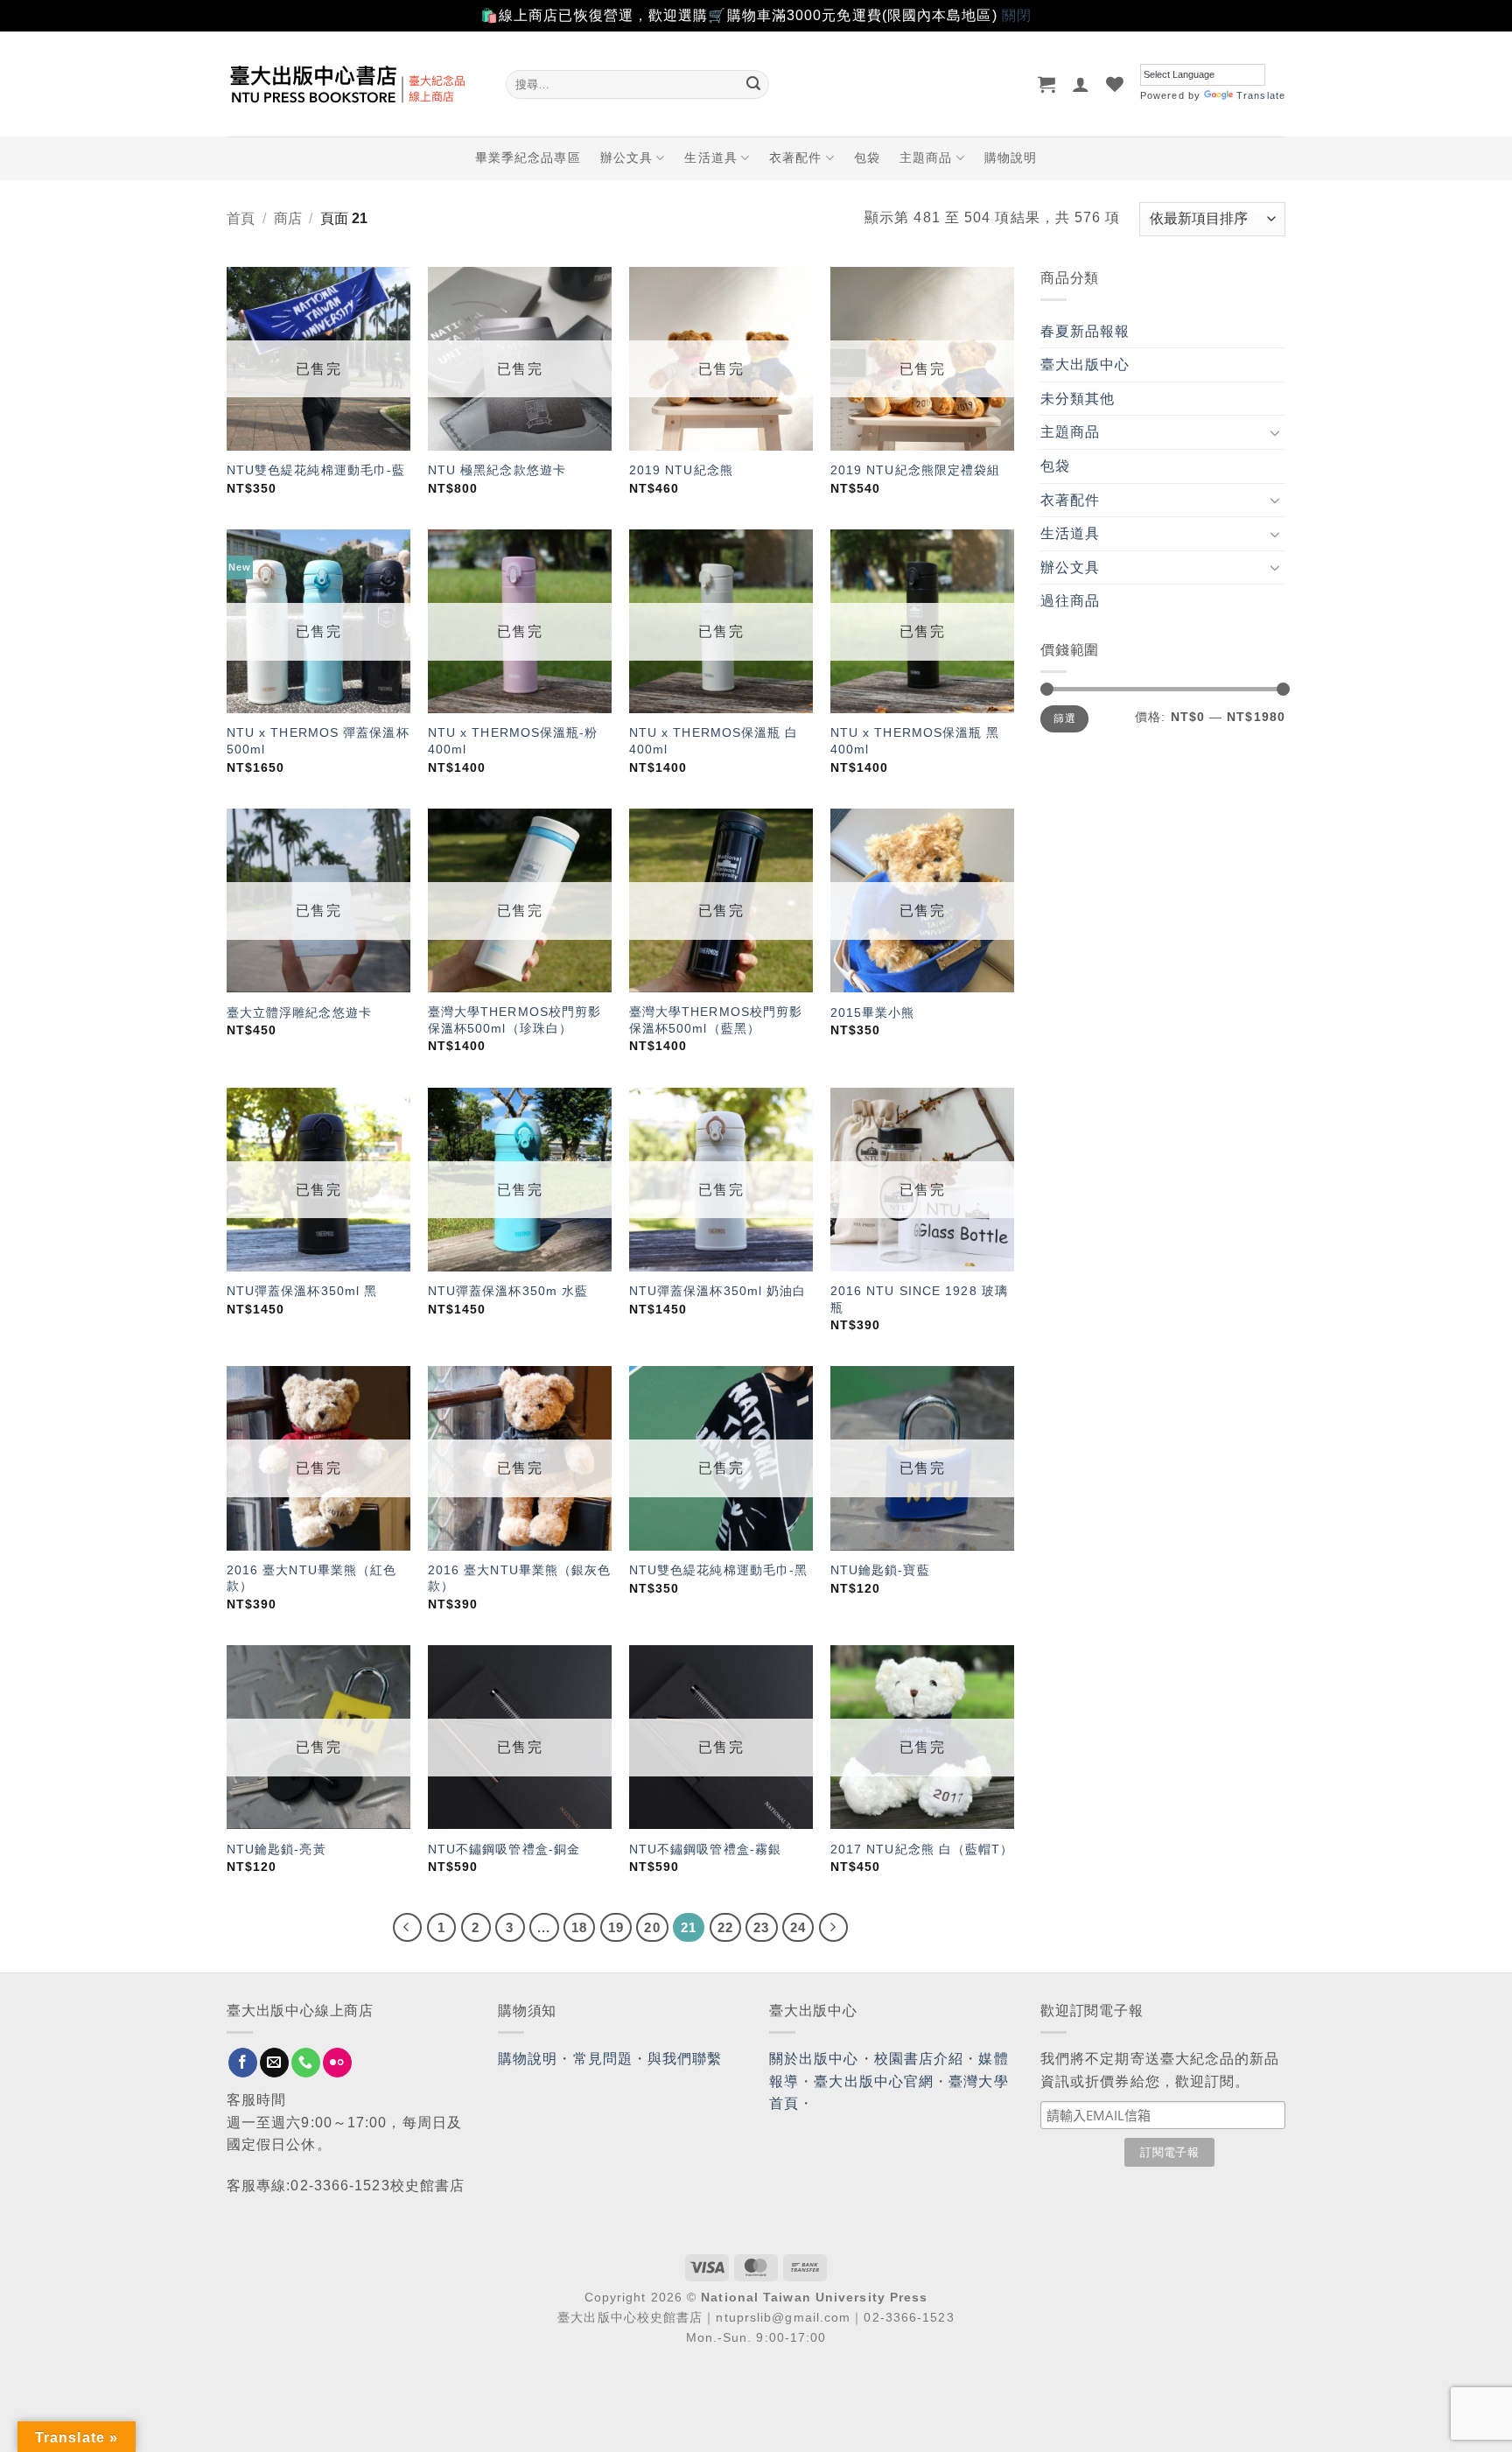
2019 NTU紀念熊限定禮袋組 (916, 470)
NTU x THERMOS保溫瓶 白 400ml (714, 741)
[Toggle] (1275, 432)
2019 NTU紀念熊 (681, 470)
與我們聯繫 (685, 2059)
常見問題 (603, 2059)
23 (761, 1927)
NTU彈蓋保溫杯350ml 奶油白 (718, 1291)
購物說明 (1011, 158)
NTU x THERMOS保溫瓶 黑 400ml (915, 741)
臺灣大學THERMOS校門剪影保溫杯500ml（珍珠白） (515, 1020)
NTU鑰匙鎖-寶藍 (880, 1570)
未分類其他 (1078, 399)
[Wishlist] (1115, 84)
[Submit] (753, 84)
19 (616, 1927)
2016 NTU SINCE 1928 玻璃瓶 (919, 1299)
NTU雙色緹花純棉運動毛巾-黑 (719, 1570)
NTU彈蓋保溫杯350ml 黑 (302, 1291)
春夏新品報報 (1085, 331)
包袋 (867, 158)
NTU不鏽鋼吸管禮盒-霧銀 (705, 1849)
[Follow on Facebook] (243, 2063)
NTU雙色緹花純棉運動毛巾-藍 (316, 470)
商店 (288, 218)
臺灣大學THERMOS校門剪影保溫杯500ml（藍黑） (716, 1020)
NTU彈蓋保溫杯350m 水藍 (508, 1291)
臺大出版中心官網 (874, 2081)
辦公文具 (626, 158)
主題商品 (926, 158)
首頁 (241, 218)
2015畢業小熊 (873, 1012)
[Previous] (408, 1928)
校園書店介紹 (919, 2059)
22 (725, 1927)
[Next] (834, 1928)
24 (798, 1927)
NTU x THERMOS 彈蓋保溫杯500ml (318, 741)
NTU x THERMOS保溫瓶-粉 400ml (513, 741)
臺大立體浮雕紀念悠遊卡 (299, 1012)
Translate (1261, 95)
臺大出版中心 (1085, 364)
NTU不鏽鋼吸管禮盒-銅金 (504, 1849)
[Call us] (306, 2063)
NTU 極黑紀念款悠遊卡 (497, 470)
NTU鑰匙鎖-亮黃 (276, 1849)
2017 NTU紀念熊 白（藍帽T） (922, 1849)
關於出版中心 (814, 2059)
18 (579, 1927)
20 (652, 1927)
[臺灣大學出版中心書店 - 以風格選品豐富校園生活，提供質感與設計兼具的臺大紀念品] (353, 84)
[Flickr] (337, 2063)
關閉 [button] (1017, 15)
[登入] (1081, 84)
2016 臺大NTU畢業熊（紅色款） (312, 1578)
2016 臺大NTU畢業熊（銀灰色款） (520, 1578)
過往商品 (1070, 601)
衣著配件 (795, 158)
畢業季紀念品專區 (528, 158)
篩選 (1064, 718)
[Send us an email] (274, 2063)
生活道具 (710, 158)
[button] (1047, 84)
